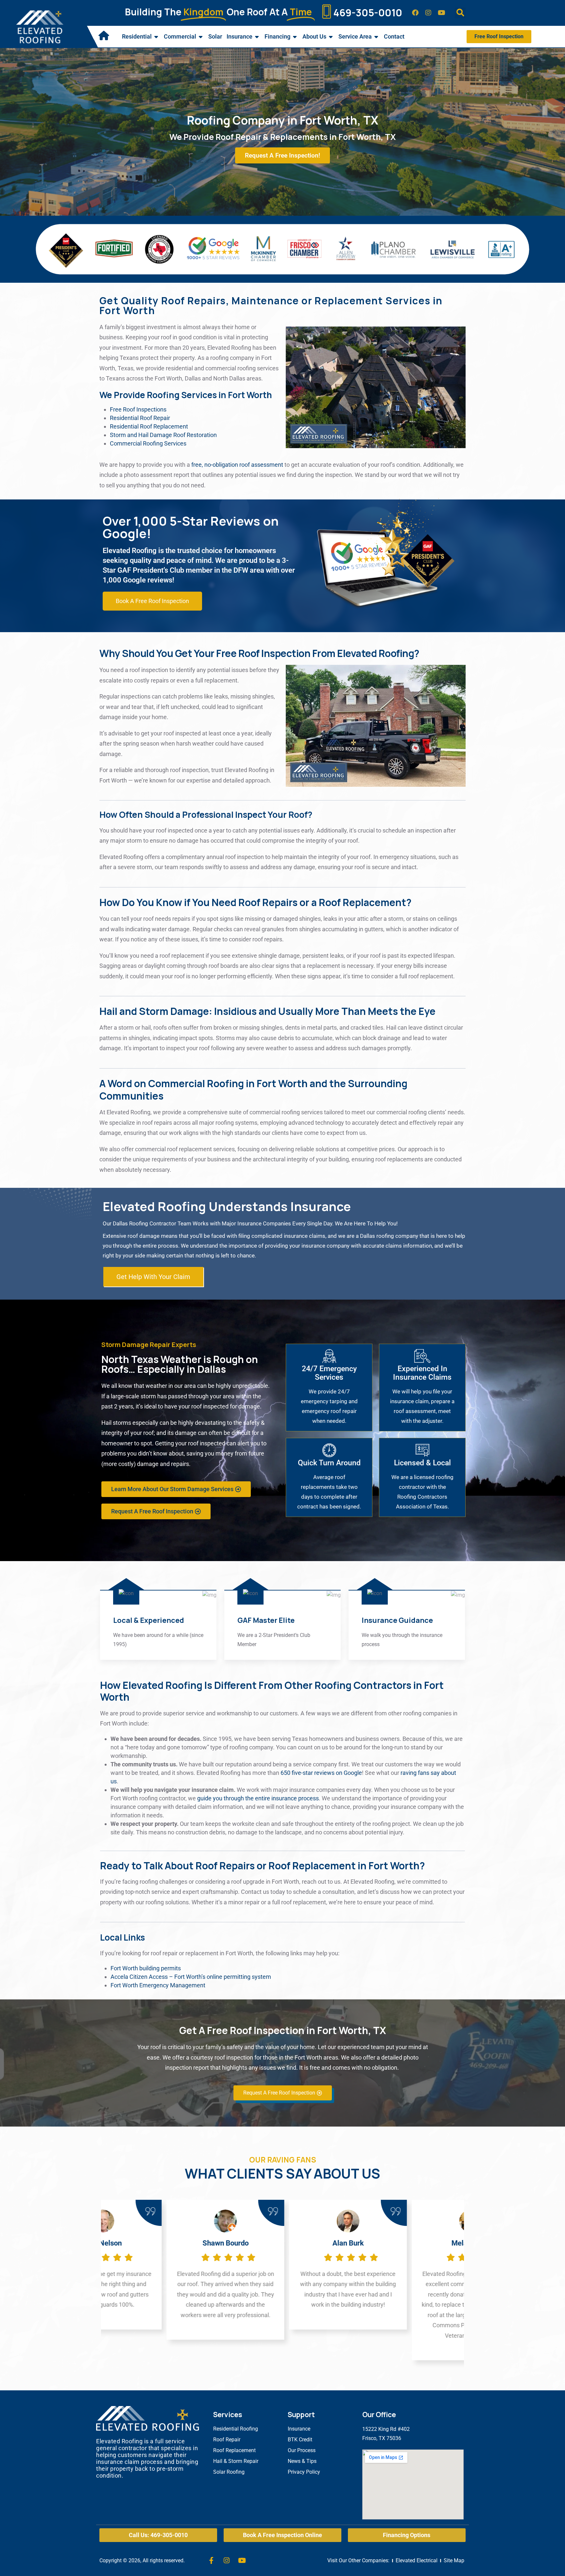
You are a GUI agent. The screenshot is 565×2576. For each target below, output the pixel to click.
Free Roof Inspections (138, 409)
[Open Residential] (156, 37)
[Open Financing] (295, 37)
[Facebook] (415, 13)
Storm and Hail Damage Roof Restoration (163, 435)
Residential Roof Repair (140, 418)
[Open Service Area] (376, 37)
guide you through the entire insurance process (258, 1798)
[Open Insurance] (257, 37)
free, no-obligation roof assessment (237, 465)
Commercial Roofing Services (148, 443)
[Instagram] (428, 13)
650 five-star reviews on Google (321, 1773)
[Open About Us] (331, 37)
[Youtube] (441, 13)
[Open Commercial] (201, 37)
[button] (460, 13)
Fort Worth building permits (146, 1968)
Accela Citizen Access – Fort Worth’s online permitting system (191, 1977)
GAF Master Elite (266, 1620)
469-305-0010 (368, 13)
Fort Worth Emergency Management (158, 1985)
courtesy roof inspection (222, 2057)
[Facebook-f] (211, 2561)
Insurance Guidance (397, 1620)
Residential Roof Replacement (149, 426)
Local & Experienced (149, 1620)
